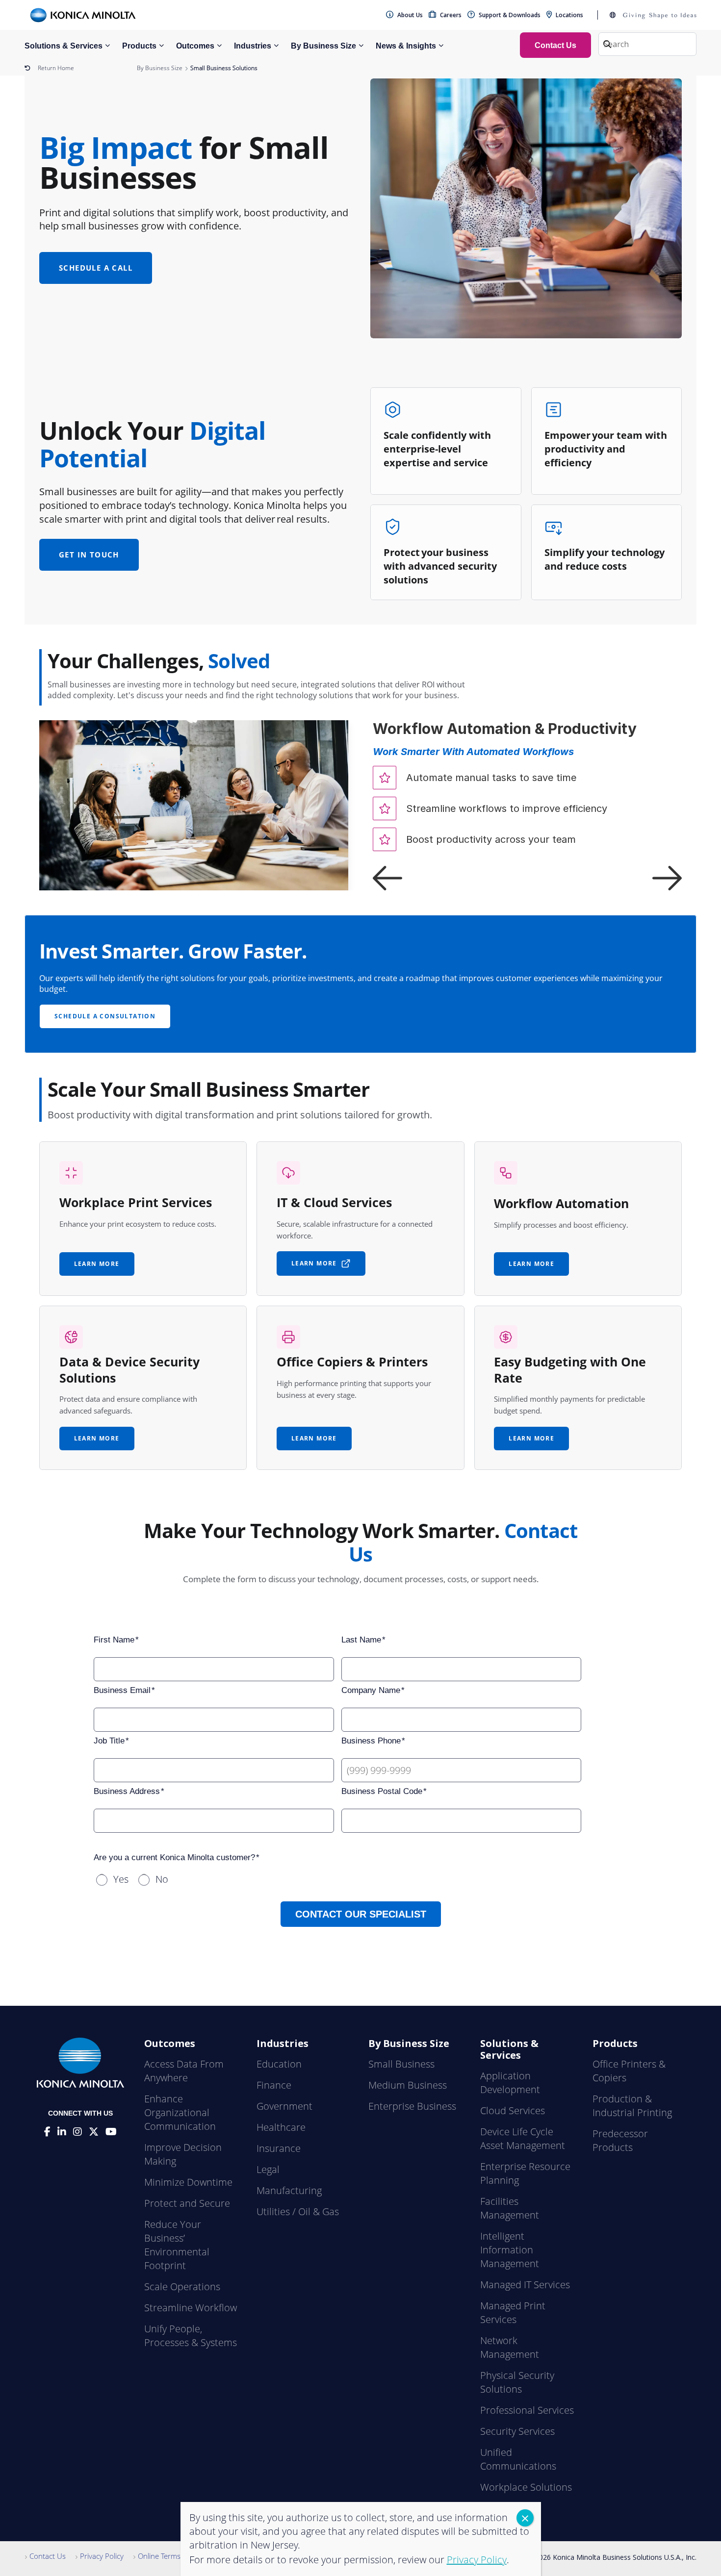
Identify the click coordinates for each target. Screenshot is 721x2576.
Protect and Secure (187, 2203)
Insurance (279, 2148)
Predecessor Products (620, 2140)
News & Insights (406, 46)
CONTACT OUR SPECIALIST (361, 1914)
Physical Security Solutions (517, 2382)
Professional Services (527, 2410)
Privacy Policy (102, 2556)
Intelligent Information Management (510, 2250)
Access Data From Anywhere (184, 2071)
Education (279, 2064)
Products (139, 46)
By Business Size (323, 46)
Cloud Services (513, 2110)
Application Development (510, 2083)
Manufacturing (289, 2190)
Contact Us (48, 2556)
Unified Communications (518, 2459)
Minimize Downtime (188, 2182)
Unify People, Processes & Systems (191, 2336)
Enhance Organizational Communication (180, 2112)
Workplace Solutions (526, 2487)
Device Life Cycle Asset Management (523, 2138)
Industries (253, 46)
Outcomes (195, 46)
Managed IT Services (525, 2285)
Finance (274, 2085)
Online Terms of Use (171, 2556)
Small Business (401, 2064)
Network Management (510, 2347)
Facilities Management (510, 2208)
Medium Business (408, 2085)
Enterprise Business (412, 2106)
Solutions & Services (64, 46)
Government (284, 2106)
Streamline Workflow (191, 2308)
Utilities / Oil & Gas (298, 2211)
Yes (121, 1879)
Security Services (517, 2431)
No (162, 1879)
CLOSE (525, 2518)
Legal (268, 2169)
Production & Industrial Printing (632, 2106)
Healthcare (281, 2127)
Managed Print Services (513, 2312)
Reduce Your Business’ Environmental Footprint (177, 2245)
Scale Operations (182, 2286)
